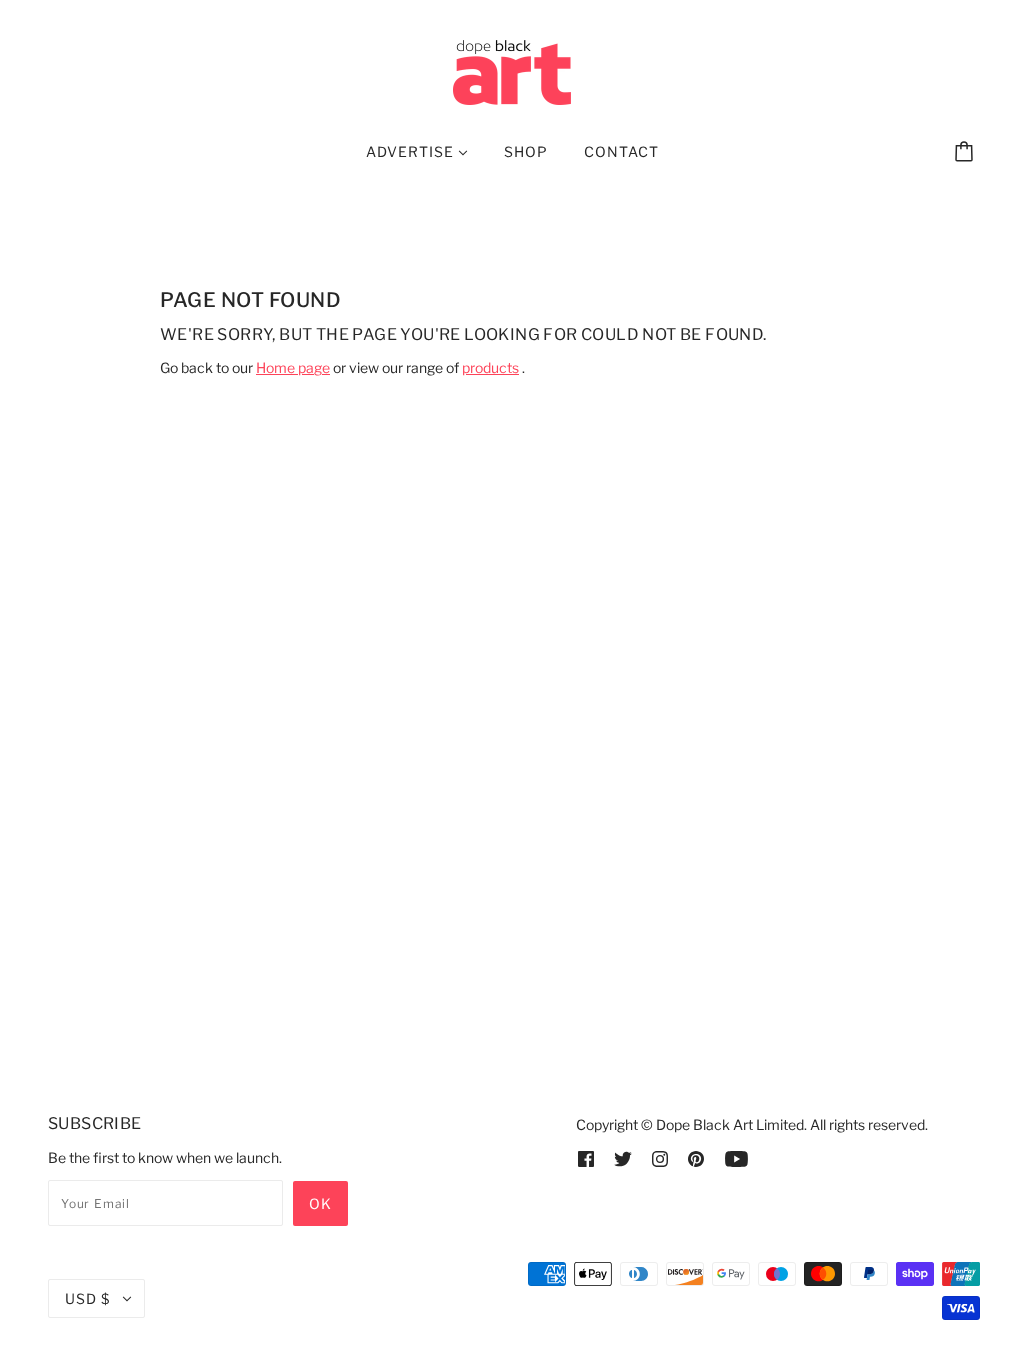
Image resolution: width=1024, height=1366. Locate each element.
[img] (586, 1157)
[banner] (512, 70)
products (490, 367)
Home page (293, 367)
